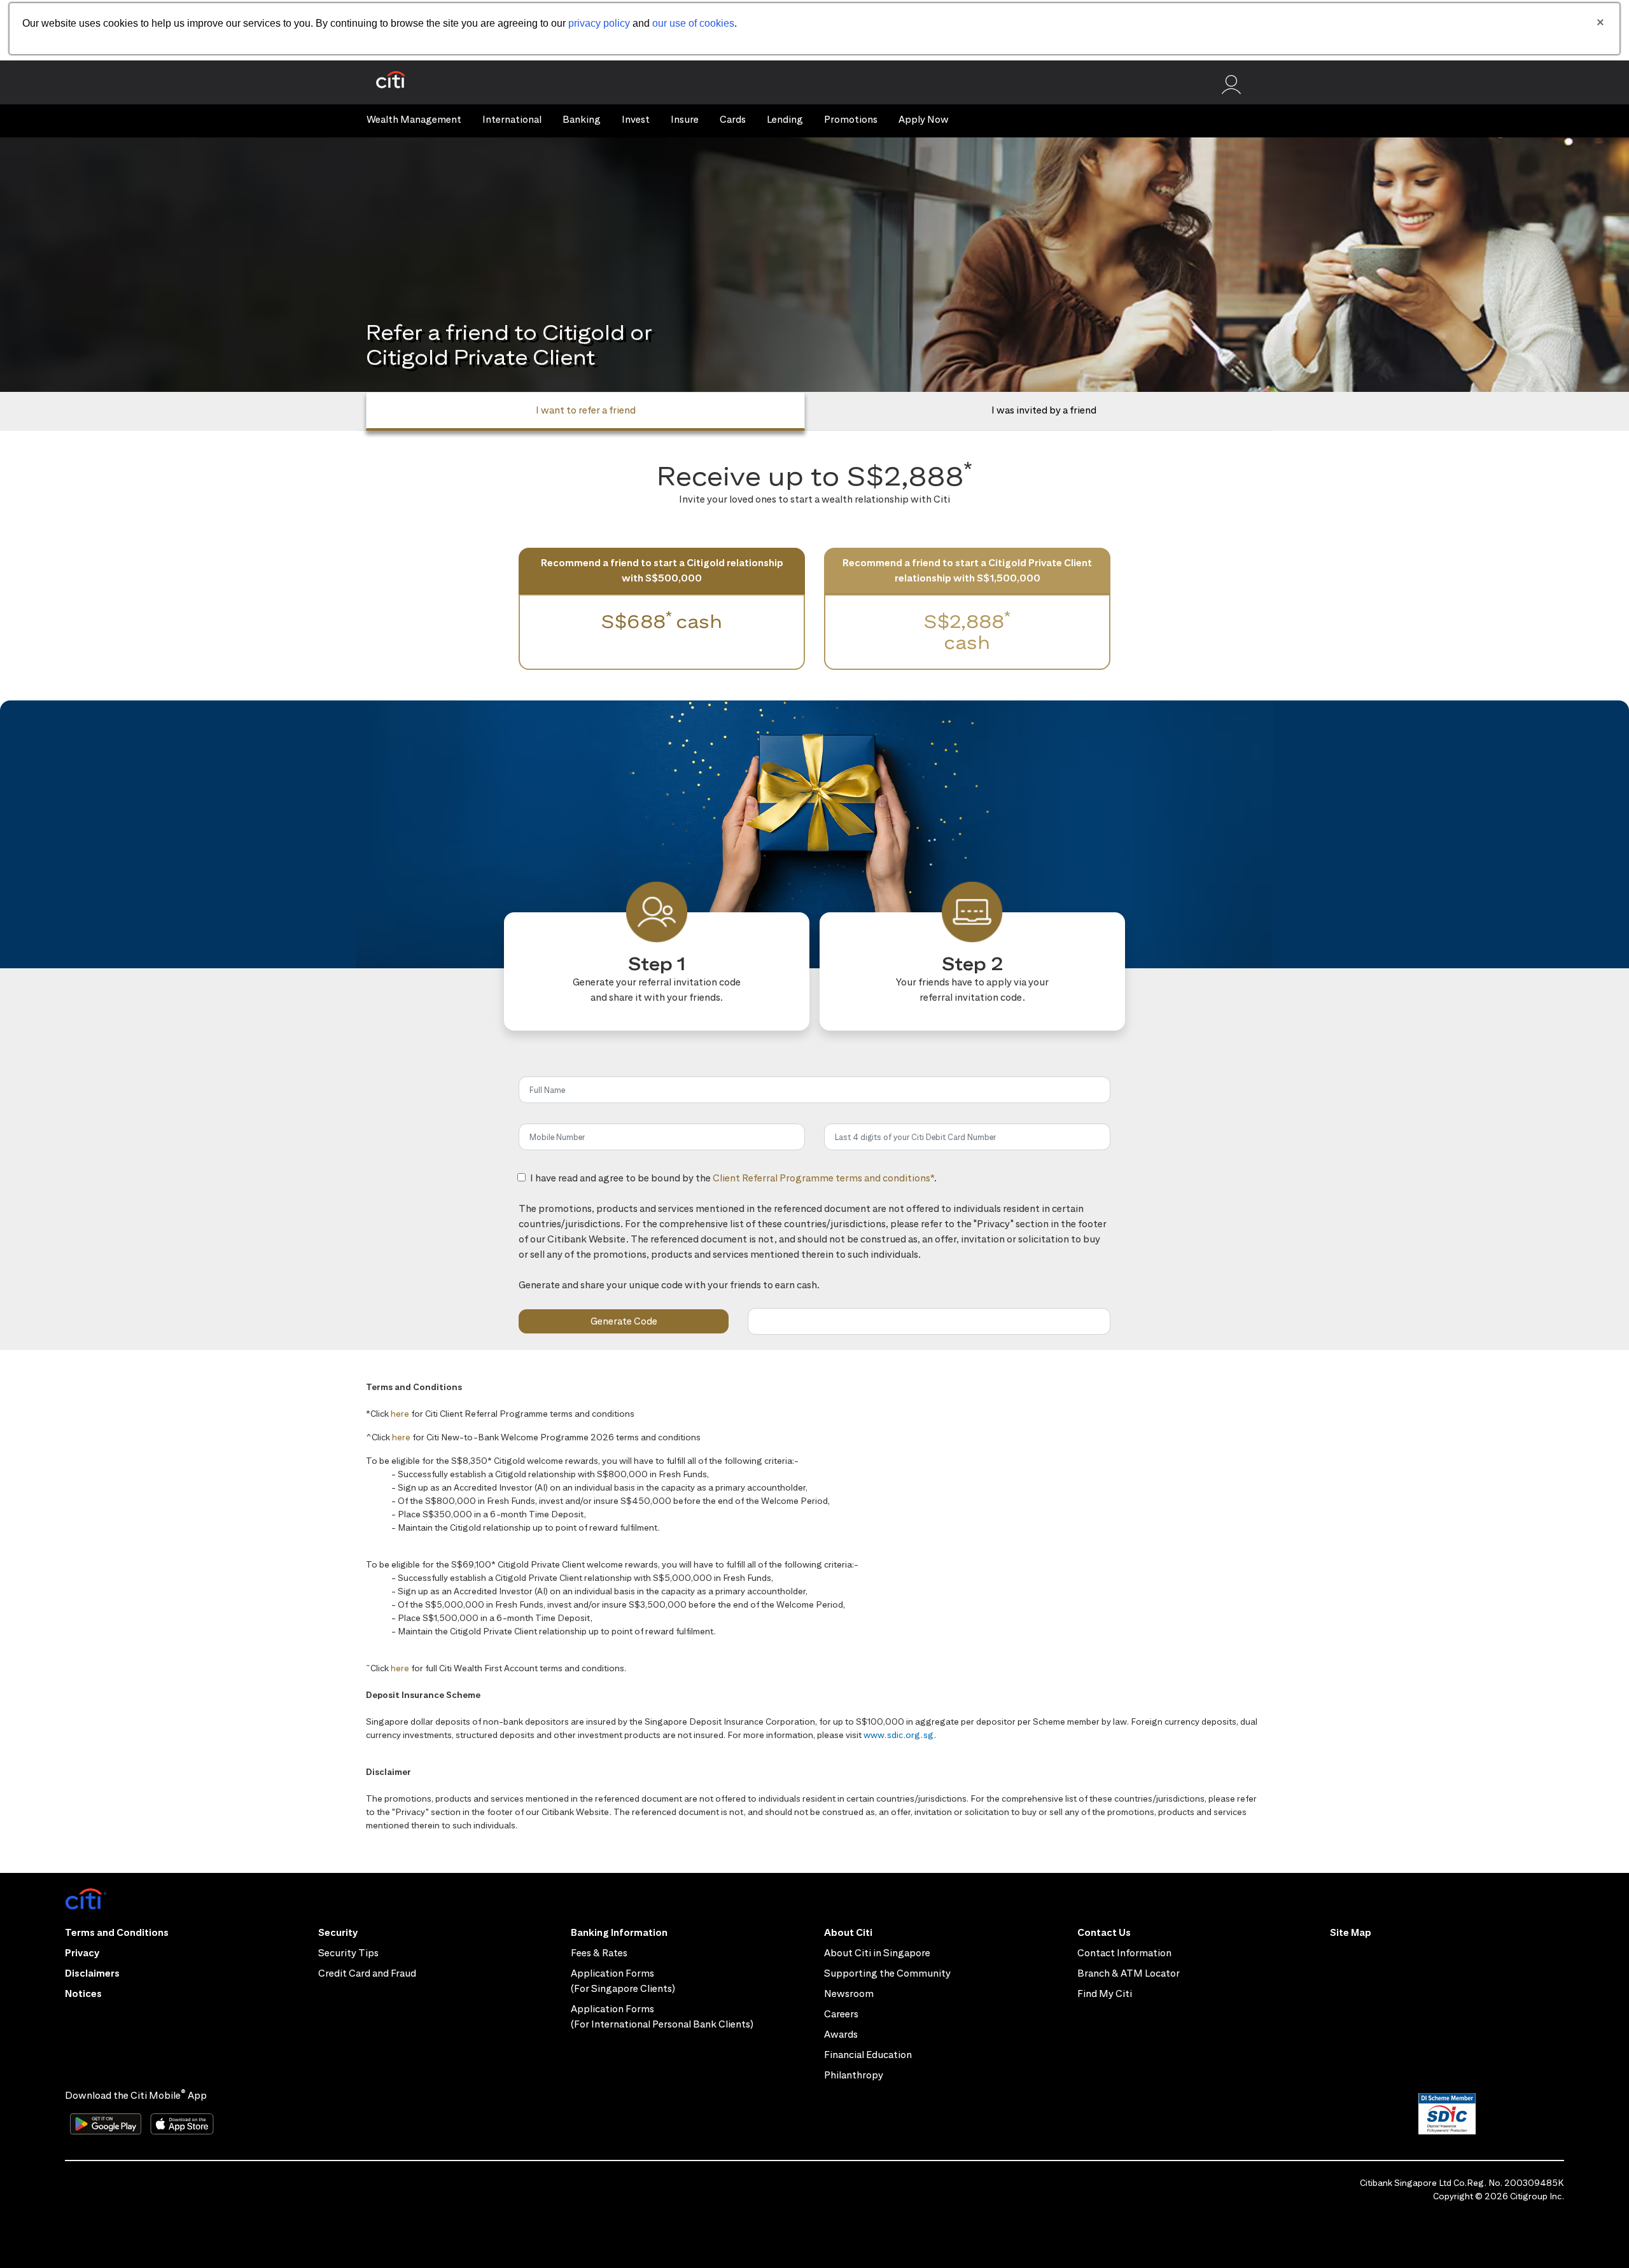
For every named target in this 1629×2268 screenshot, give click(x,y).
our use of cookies (693, 23)
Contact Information (1124, 1953)
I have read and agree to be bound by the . (733, 1185)
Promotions (851, 119)
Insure (685, 119)
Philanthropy (854, 2075)
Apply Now (924, 119)
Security (338, 1932)
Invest (636, 119)
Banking (582, 119)
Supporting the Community (887, 1973)
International (512, 119)
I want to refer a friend (586, 410)
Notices (83, 1993)
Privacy (82, 1953)
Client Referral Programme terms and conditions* (823, 1178)
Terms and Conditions (117, 1932)
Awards (841, 2034)
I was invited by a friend (1044, 410)
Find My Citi (1105, 1993)
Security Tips (348, 1953)
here (400, 1414)
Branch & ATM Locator (1129, 1973)
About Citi (848, 1932)
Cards (733, 119)
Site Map (1351, 1932)
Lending (785, 119)
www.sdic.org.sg (899, 1735)
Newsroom (849, 1993)
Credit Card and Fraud (367, 1973)
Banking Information (619, 1932)
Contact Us (1104, 1932)
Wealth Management (414, 119)
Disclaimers (92, 1973)
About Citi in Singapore (877, 1953)
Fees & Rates (599, 1953)
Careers (841, 2014)
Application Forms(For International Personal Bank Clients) (662, 2016)
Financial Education (868, 2055)
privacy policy (599, 23)
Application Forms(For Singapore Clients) (623, 1981)
